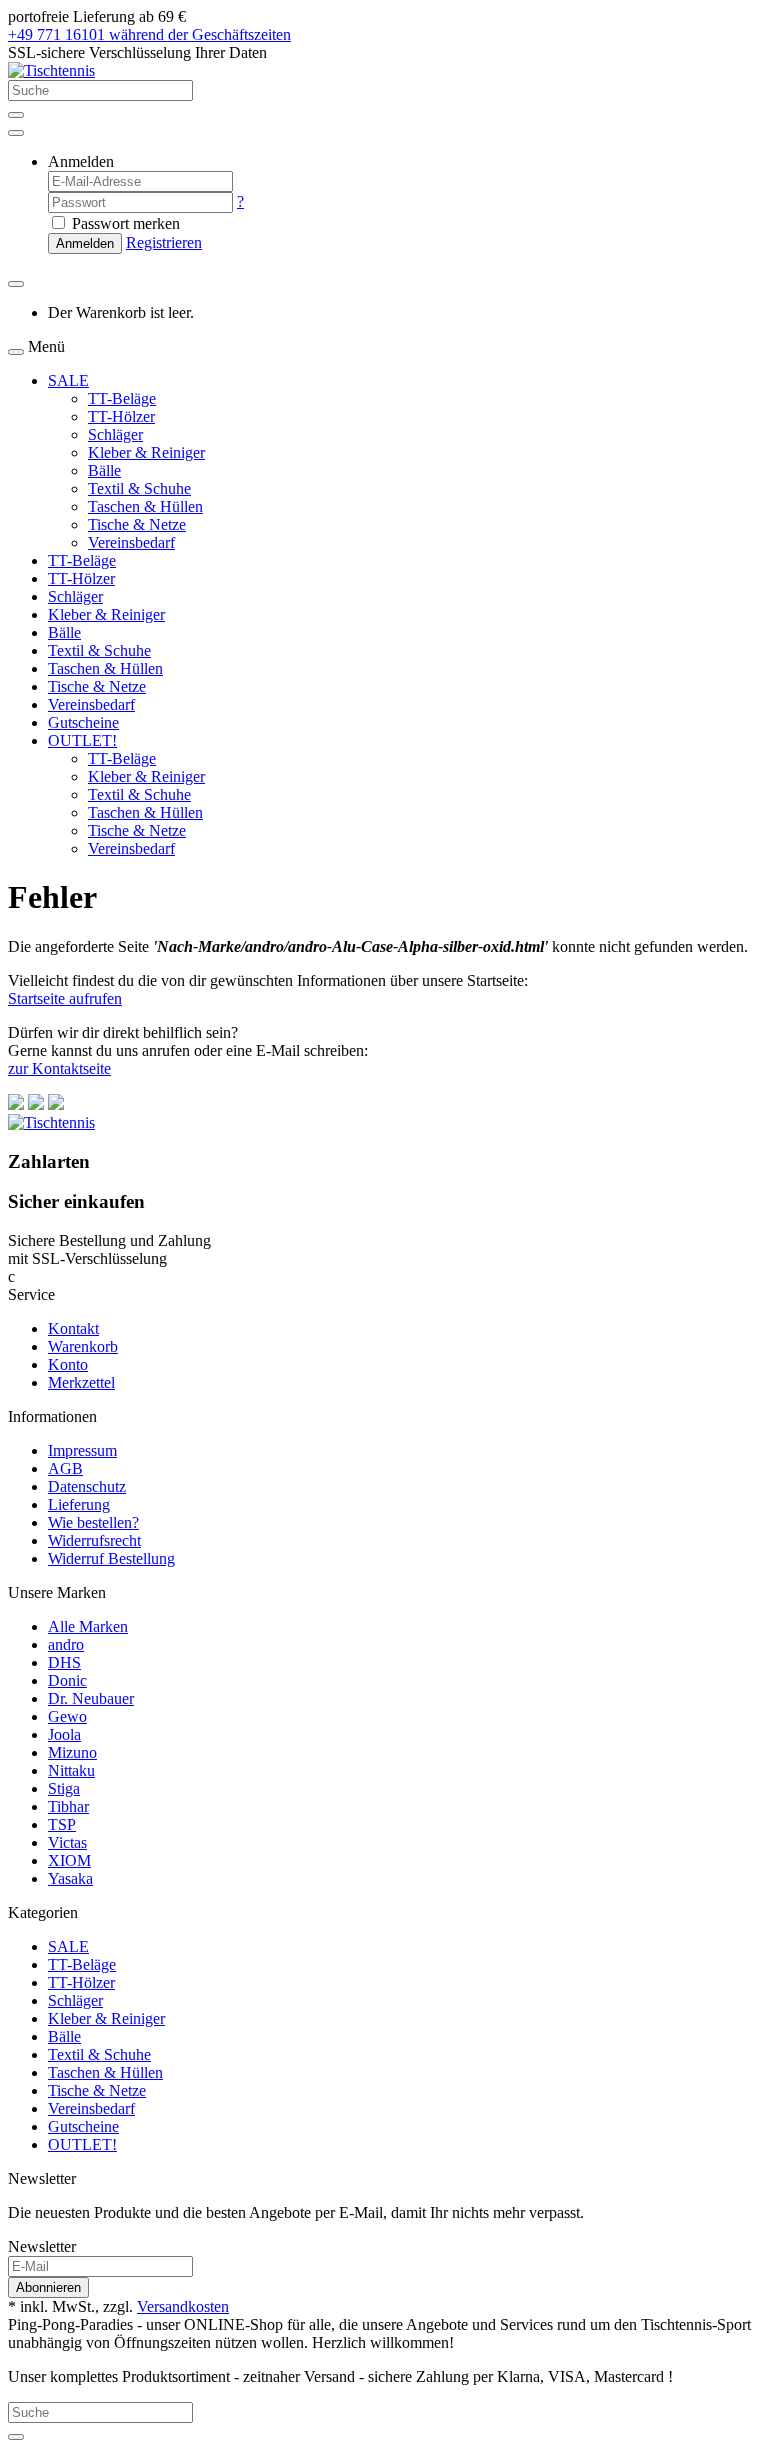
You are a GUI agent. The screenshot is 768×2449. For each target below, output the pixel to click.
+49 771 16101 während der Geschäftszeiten (149, 34)
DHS (64, 1662)
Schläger (115, 434)
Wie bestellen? (93, 1522)
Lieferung (79, 1504)
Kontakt (73, 1328)
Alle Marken (88, 1626)
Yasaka (70, 1878)
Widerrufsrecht (94, 1540)
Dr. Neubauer (91, 1698)
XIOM (69, 1860)
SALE (68, 380)
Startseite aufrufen (65, 998)
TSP (62, 1824)
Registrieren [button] (164, 242)
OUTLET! (82, 740)
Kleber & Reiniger (146, 452)
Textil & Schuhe (139, 488)
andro (66, 1644)
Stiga (64, 1788)
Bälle (104, 470)
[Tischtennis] (51, 70)
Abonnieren (48, 2287)
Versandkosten (183, 2306)
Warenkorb (83, 1346)
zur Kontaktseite (59, 1068)
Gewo (67, 1716)
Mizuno (72, 1752)
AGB (65, 1468)
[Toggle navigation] (16, 352)
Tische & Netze (137, 524)
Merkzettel (81, 1382)
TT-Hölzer (121, 416)
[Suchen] (16, 115)
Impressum (82, 1450)
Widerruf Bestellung (111, 1558)
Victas (67, 1842)
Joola (64, 1734)
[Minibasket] (16, 284)
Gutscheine (83, 722)
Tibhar (68, 1806)
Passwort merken (124, 223)
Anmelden (85, 243)
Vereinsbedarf (131, 542)
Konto (68, 1364)
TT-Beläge (122, 398)
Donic (67, 1680)
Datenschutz (87, 1486)
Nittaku (71, 1770)
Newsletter (42, 2246)
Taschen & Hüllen (145, 506)
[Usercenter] (16, 133)
